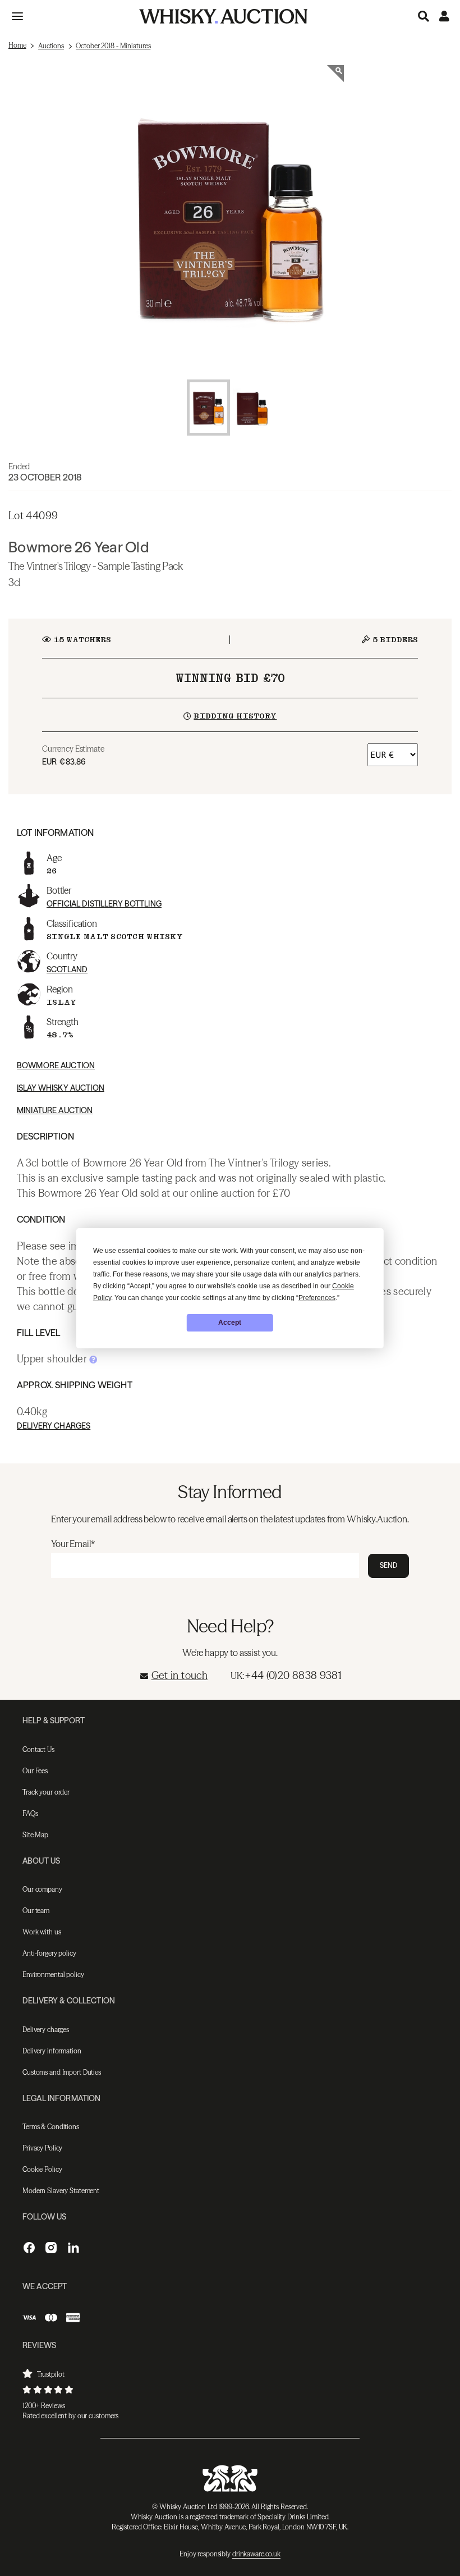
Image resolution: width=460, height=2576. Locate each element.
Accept (230, 1323)
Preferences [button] (317, 1298)
